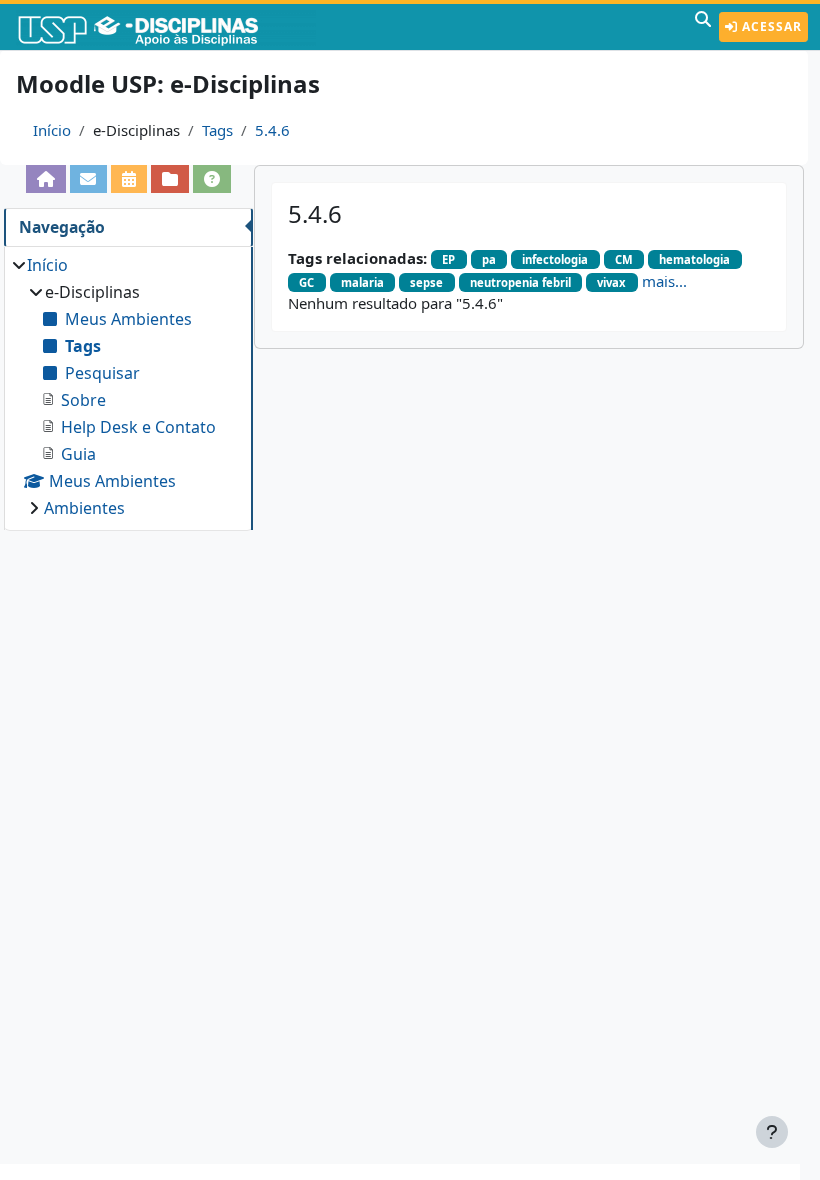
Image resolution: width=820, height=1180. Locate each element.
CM (624, 259)
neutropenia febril (520, 282)
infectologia (555, 259)
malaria (362, 282)
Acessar (770, 26)
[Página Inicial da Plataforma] (46, 179)
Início (52, 130)
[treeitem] (128, 386)
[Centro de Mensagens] (89, 179)
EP (448, 259)
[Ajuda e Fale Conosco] (212, 179)
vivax (611, 282)
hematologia (694, 259)
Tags (217, 130)
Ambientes (84, 508)
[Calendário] (129, 179)
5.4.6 (272, 130)
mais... (664, 281)
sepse (426, 282)
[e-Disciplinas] (168, 27)
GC (306, 282)
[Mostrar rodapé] (772, 1132)
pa (489, 259)
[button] (703, 27)
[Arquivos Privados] (170, 179)
